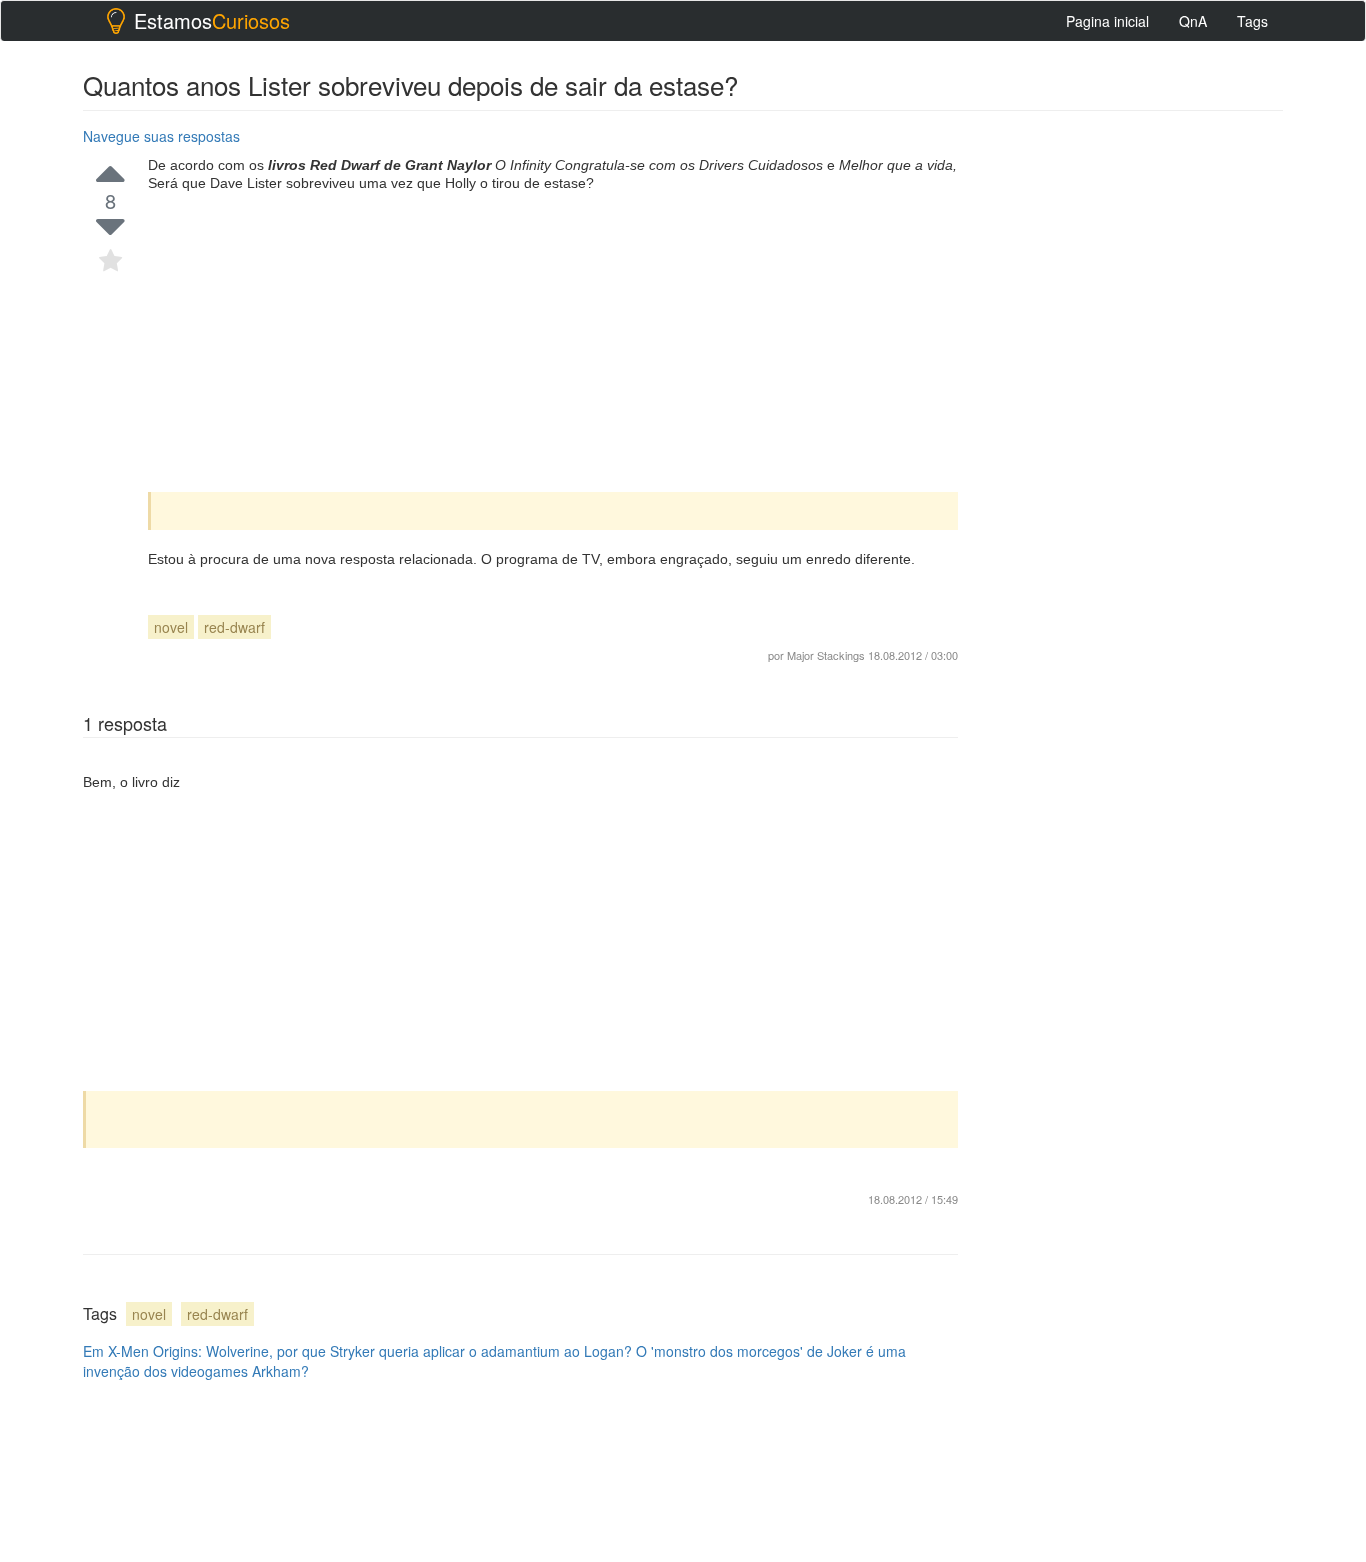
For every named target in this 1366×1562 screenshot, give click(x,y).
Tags (1252, 21)
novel (171, 627)
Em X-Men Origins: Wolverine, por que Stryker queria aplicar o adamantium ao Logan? (357, 1351)
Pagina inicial (1107, 21)
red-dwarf (234, 627)
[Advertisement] (553, 342)
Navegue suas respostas (161, 136)
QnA (1193, 21)
